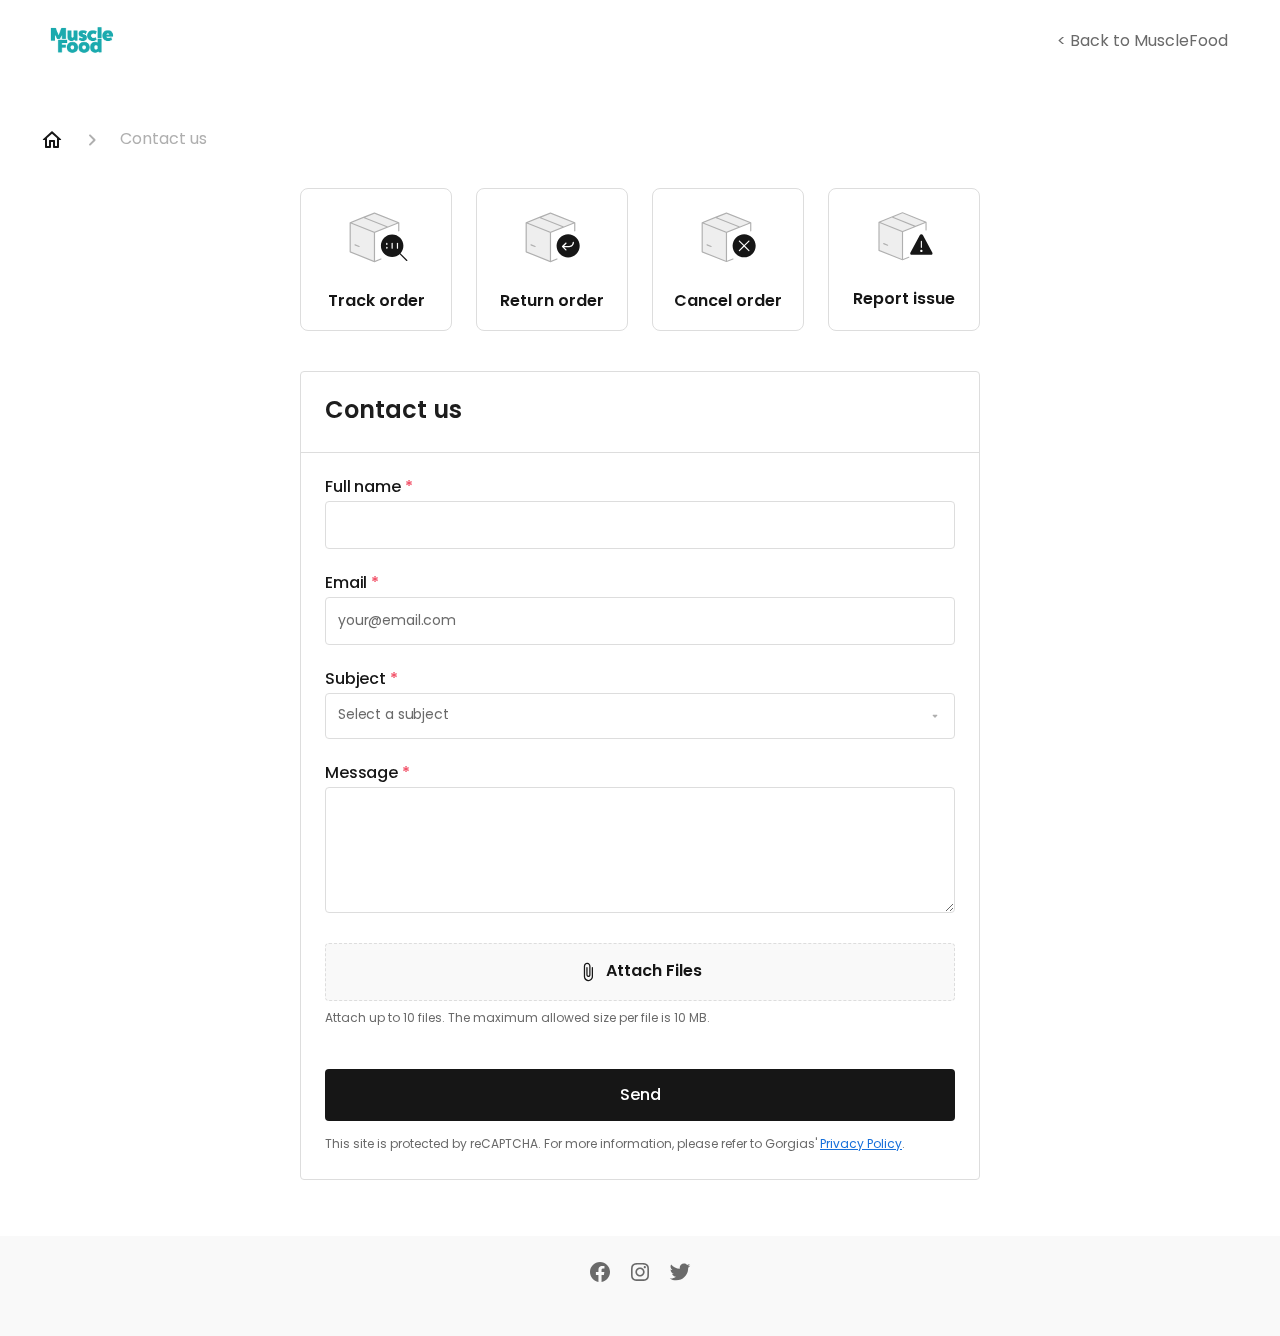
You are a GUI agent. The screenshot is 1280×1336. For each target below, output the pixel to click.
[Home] (52, 140)
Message (367, 773)
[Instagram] (640, 1274)
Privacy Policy (861, 1145)
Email (352, 583)
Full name (369, 487)
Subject (361, 679)
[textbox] (640, 525)
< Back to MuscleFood (1142, 42)
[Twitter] (680, 1274)
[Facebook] (600, 1274)
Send (640, 1094)
